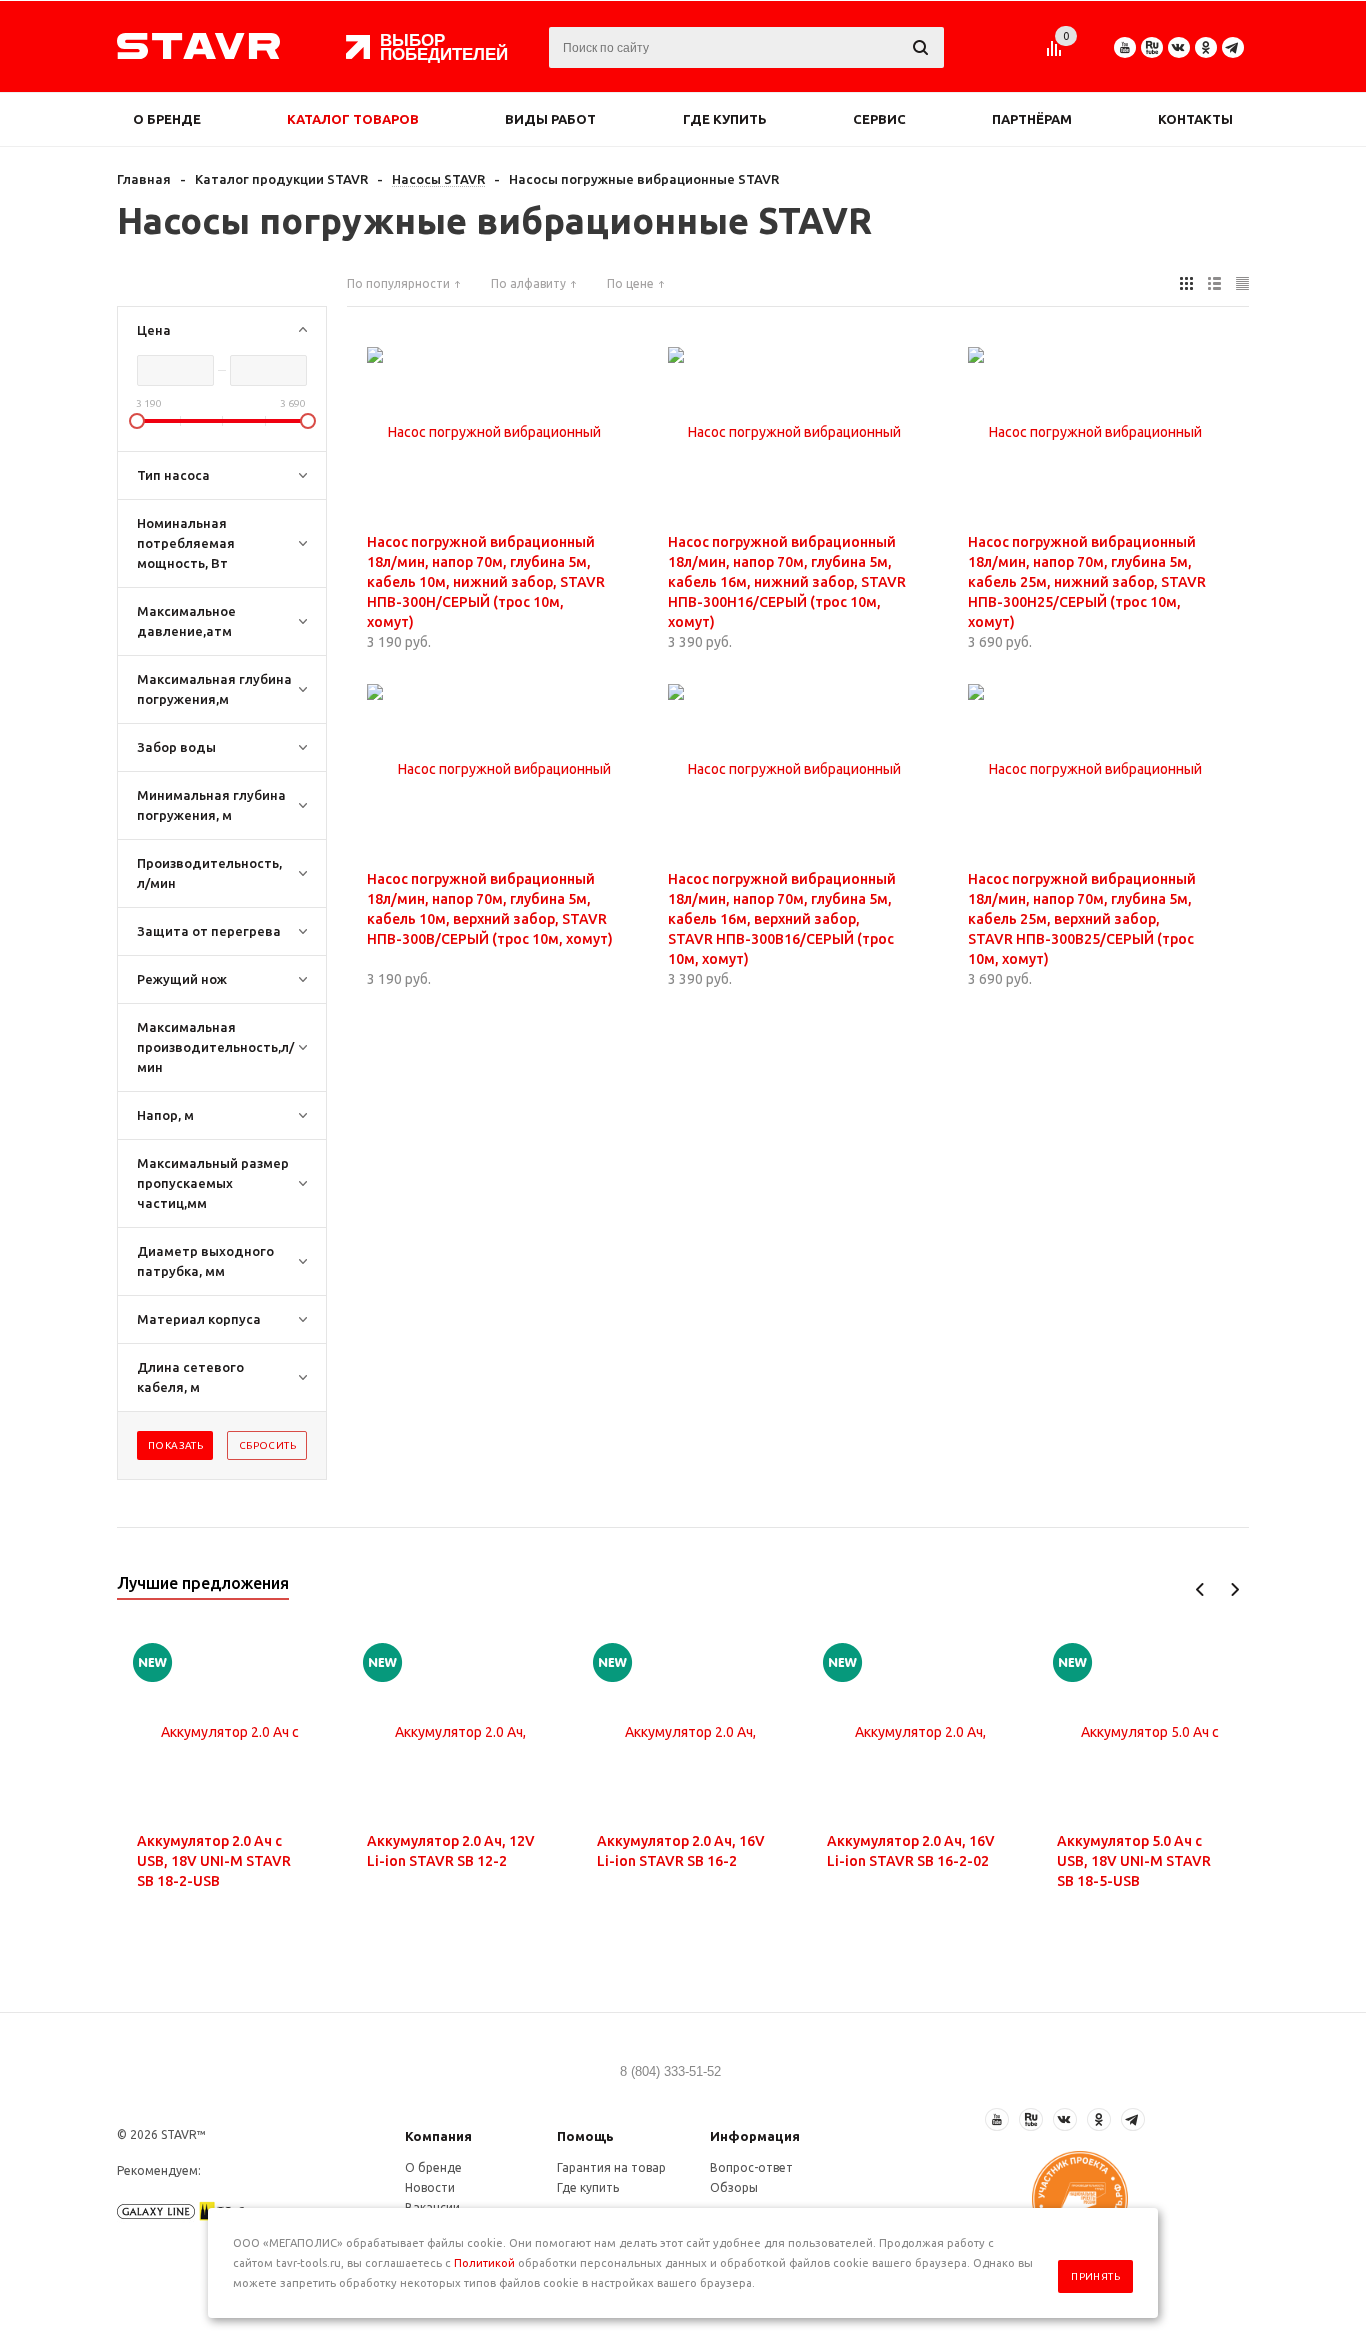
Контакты (1195, 119)
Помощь (585, 2136)
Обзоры (734, 2187)
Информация (755, 2136)
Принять (1095, 2276)
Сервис (879, 119)
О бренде (167, 119)
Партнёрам (1032, 119)
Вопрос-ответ (751, 2167)
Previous (1200, 1589)
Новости (430, 2187)
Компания (438, 2136)
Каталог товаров (353, 119)
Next (1234, 1589)
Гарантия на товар (611, 2167)
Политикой (484, 2263)
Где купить (725, 119)
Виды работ (550, 119)
